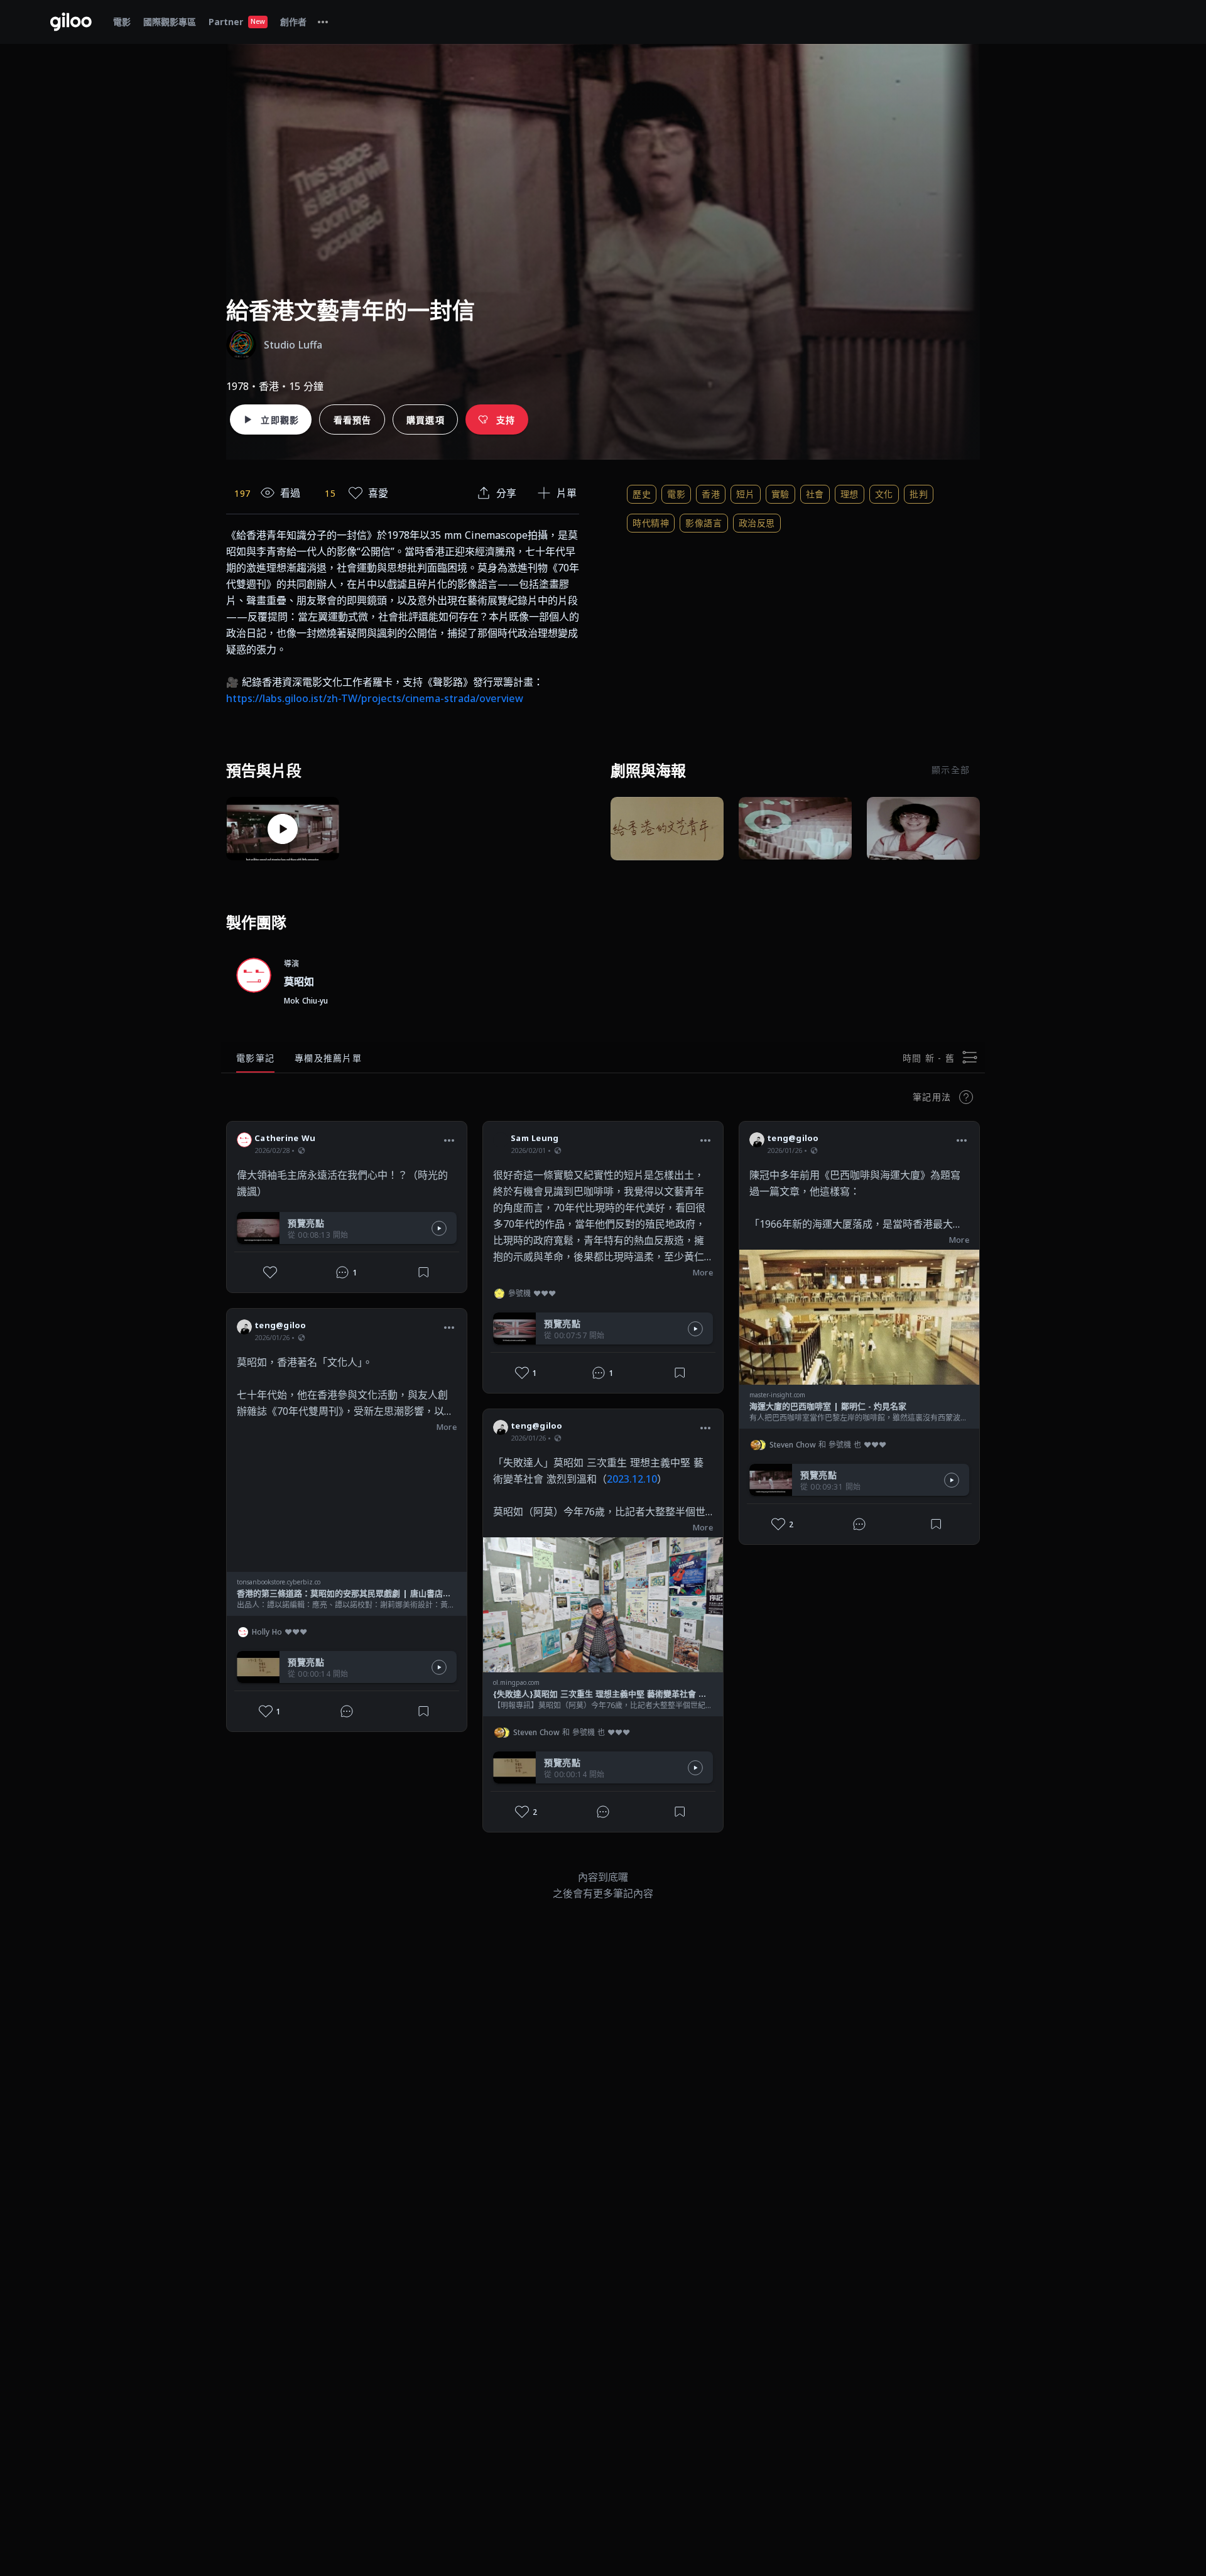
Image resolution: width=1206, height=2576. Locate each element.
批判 (919, 494)
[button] (449, 1140)
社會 (815, 494)
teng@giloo (280, 1325)
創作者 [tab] (293, 22)
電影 (676, 494)
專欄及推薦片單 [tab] (328, 1058)
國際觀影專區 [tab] (170, 22)
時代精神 (651, 523)
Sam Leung (535, 1138)
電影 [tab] (122, 22)
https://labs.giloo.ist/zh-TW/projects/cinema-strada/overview (375, 698)
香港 (711, 494)
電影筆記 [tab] (255, 1058)
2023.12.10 (632, 1479)
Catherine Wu (285, 1138)
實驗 (780, 494)
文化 (884, 494)
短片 (745, 494)
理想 (850, 494)
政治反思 (757, 523)
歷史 (642, 494)
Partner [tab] (237, 22)
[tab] (323, 22)
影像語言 (703, 523)
